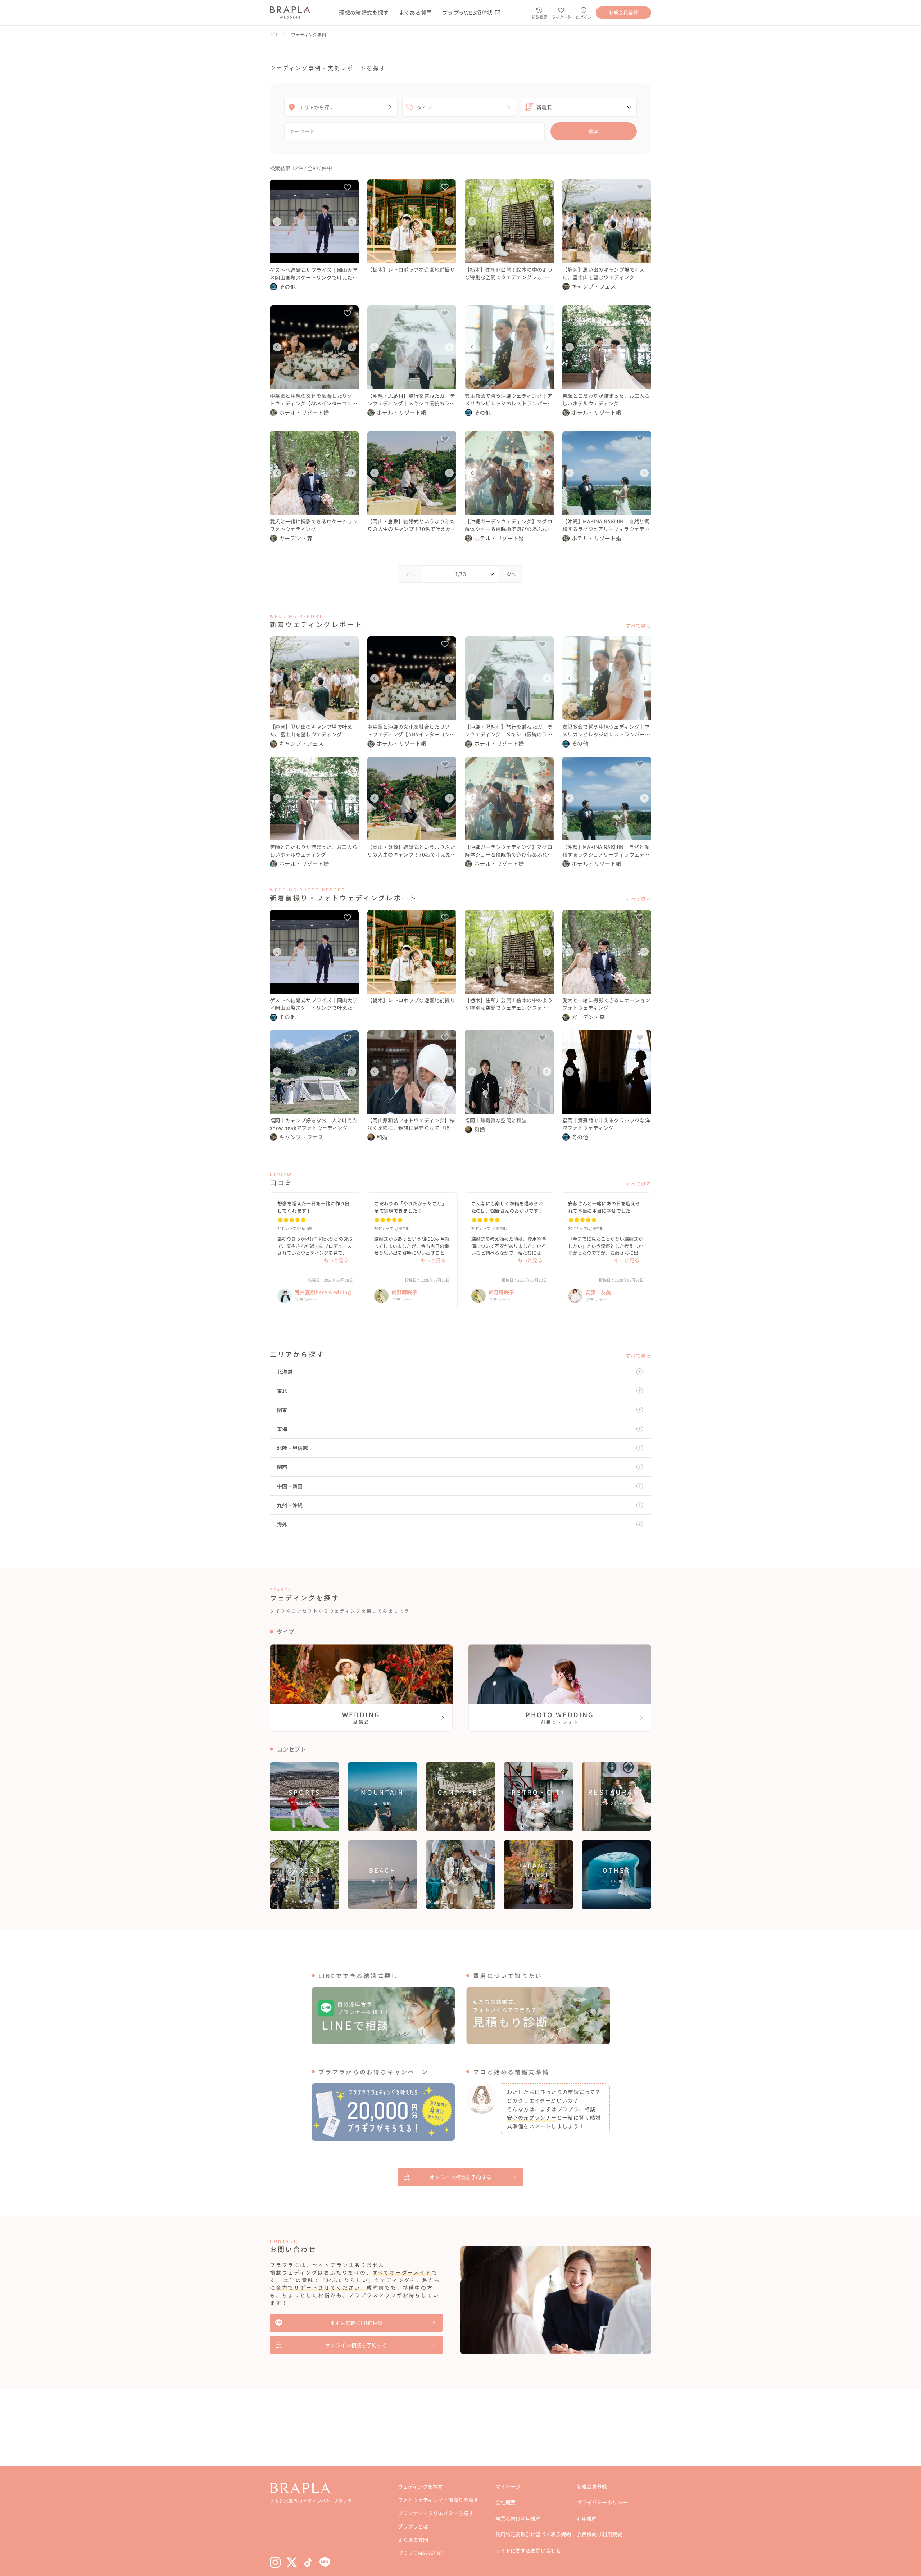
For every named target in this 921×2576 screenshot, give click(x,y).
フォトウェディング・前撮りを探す (438, 2500)
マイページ (508, 2486)
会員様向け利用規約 (599, 2534)
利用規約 (587, 2518)
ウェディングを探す (420, 2486)
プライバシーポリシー (602, 2502)
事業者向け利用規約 (518, 2518)
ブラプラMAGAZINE (420, 2553)
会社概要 (505, 2502)
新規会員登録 (592, 2486)
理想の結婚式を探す (364, 12)
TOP (274, 34)
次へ (511, 574)
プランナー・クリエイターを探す (435, 2513)
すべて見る (639, 626)
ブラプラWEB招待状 (468, 12)
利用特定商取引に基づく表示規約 (533, 2534)
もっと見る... (338, 1260)
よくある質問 (416, 12)
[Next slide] (352, 222)
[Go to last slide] (277, 222)
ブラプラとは (413, 2526)
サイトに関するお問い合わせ (528, 2550)
